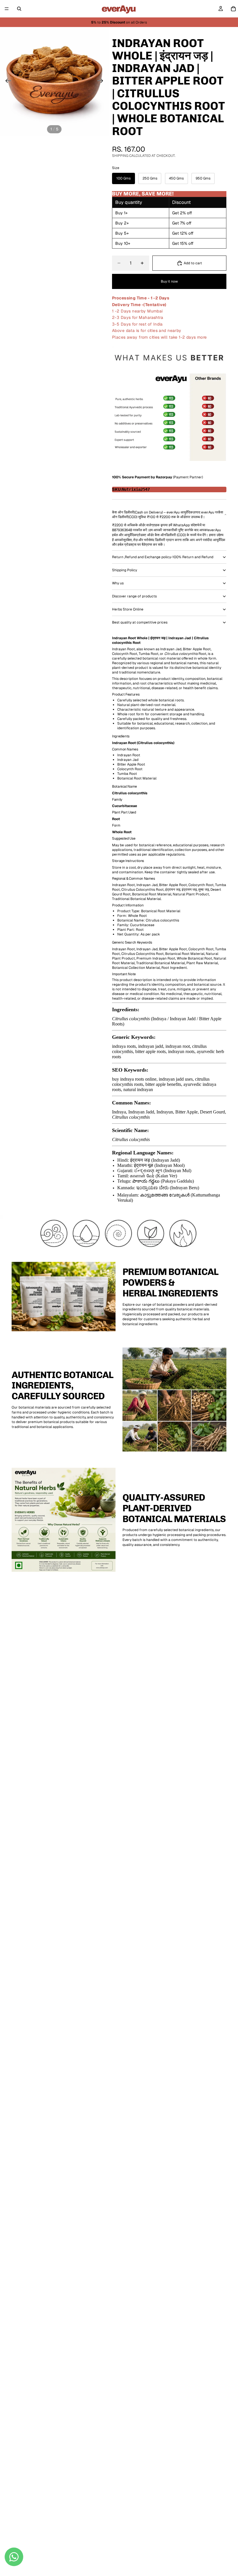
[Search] (19, 9)
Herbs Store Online (128, 609)
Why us (118, 583)
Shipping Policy (125, 570)
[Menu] (7, 9)
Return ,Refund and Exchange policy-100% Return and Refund (163, 557)
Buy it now (169, 281)
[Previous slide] (7, 81)
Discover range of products (134, 596)
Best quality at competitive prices (140, 622)
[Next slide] (102, 81)
